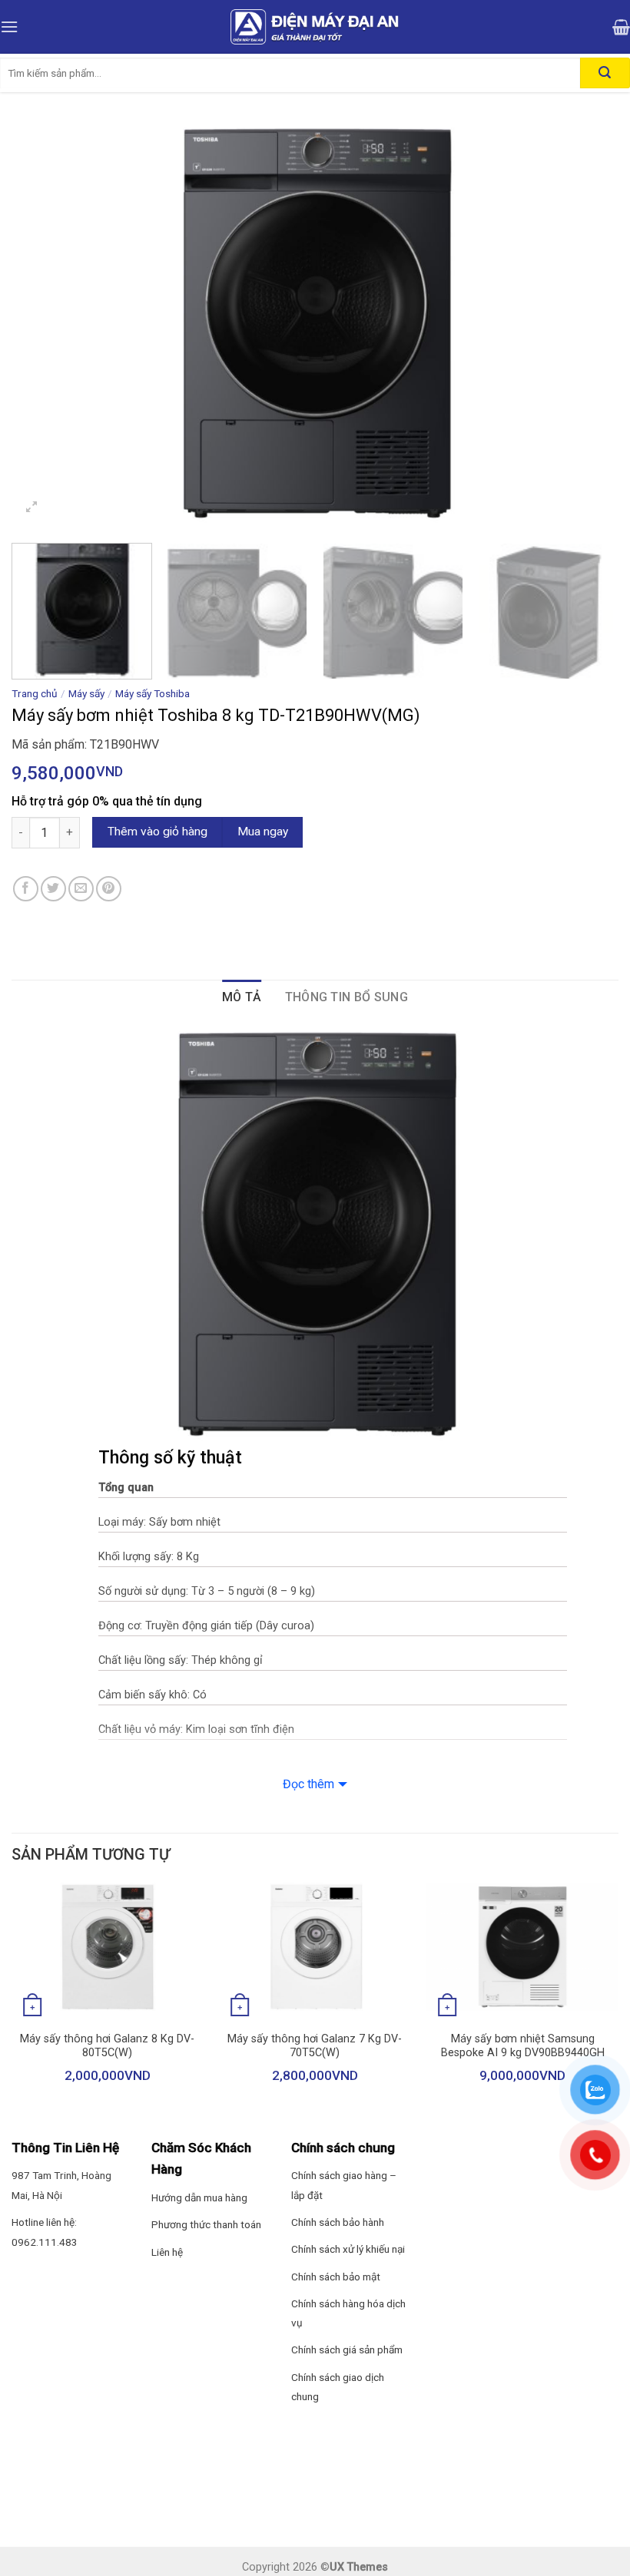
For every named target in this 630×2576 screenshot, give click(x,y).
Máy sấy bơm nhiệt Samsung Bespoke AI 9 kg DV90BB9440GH (523, 2046)
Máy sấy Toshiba (153, 693)
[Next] (587, 325)
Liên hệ (167, 2252)
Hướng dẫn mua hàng (199, 2197)
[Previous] (43, 325)
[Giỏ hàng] (621, 27)
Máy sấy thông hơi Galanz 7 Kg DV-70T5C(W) (315, 2046)
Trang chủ (35, 693)
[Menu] (9, 26)
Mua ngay (263, 832)
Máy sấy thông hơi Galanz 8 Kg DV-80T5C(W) (107, 2046)
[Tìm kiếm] (605, 73)
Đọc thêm (308, 1784)
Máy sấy (86, 693)
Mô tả (242, 997)
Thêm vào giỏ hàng (157, 832)
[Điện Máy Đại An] (315, 27)
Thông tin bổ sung (346, 997)
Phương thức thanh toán (206, 2224)
